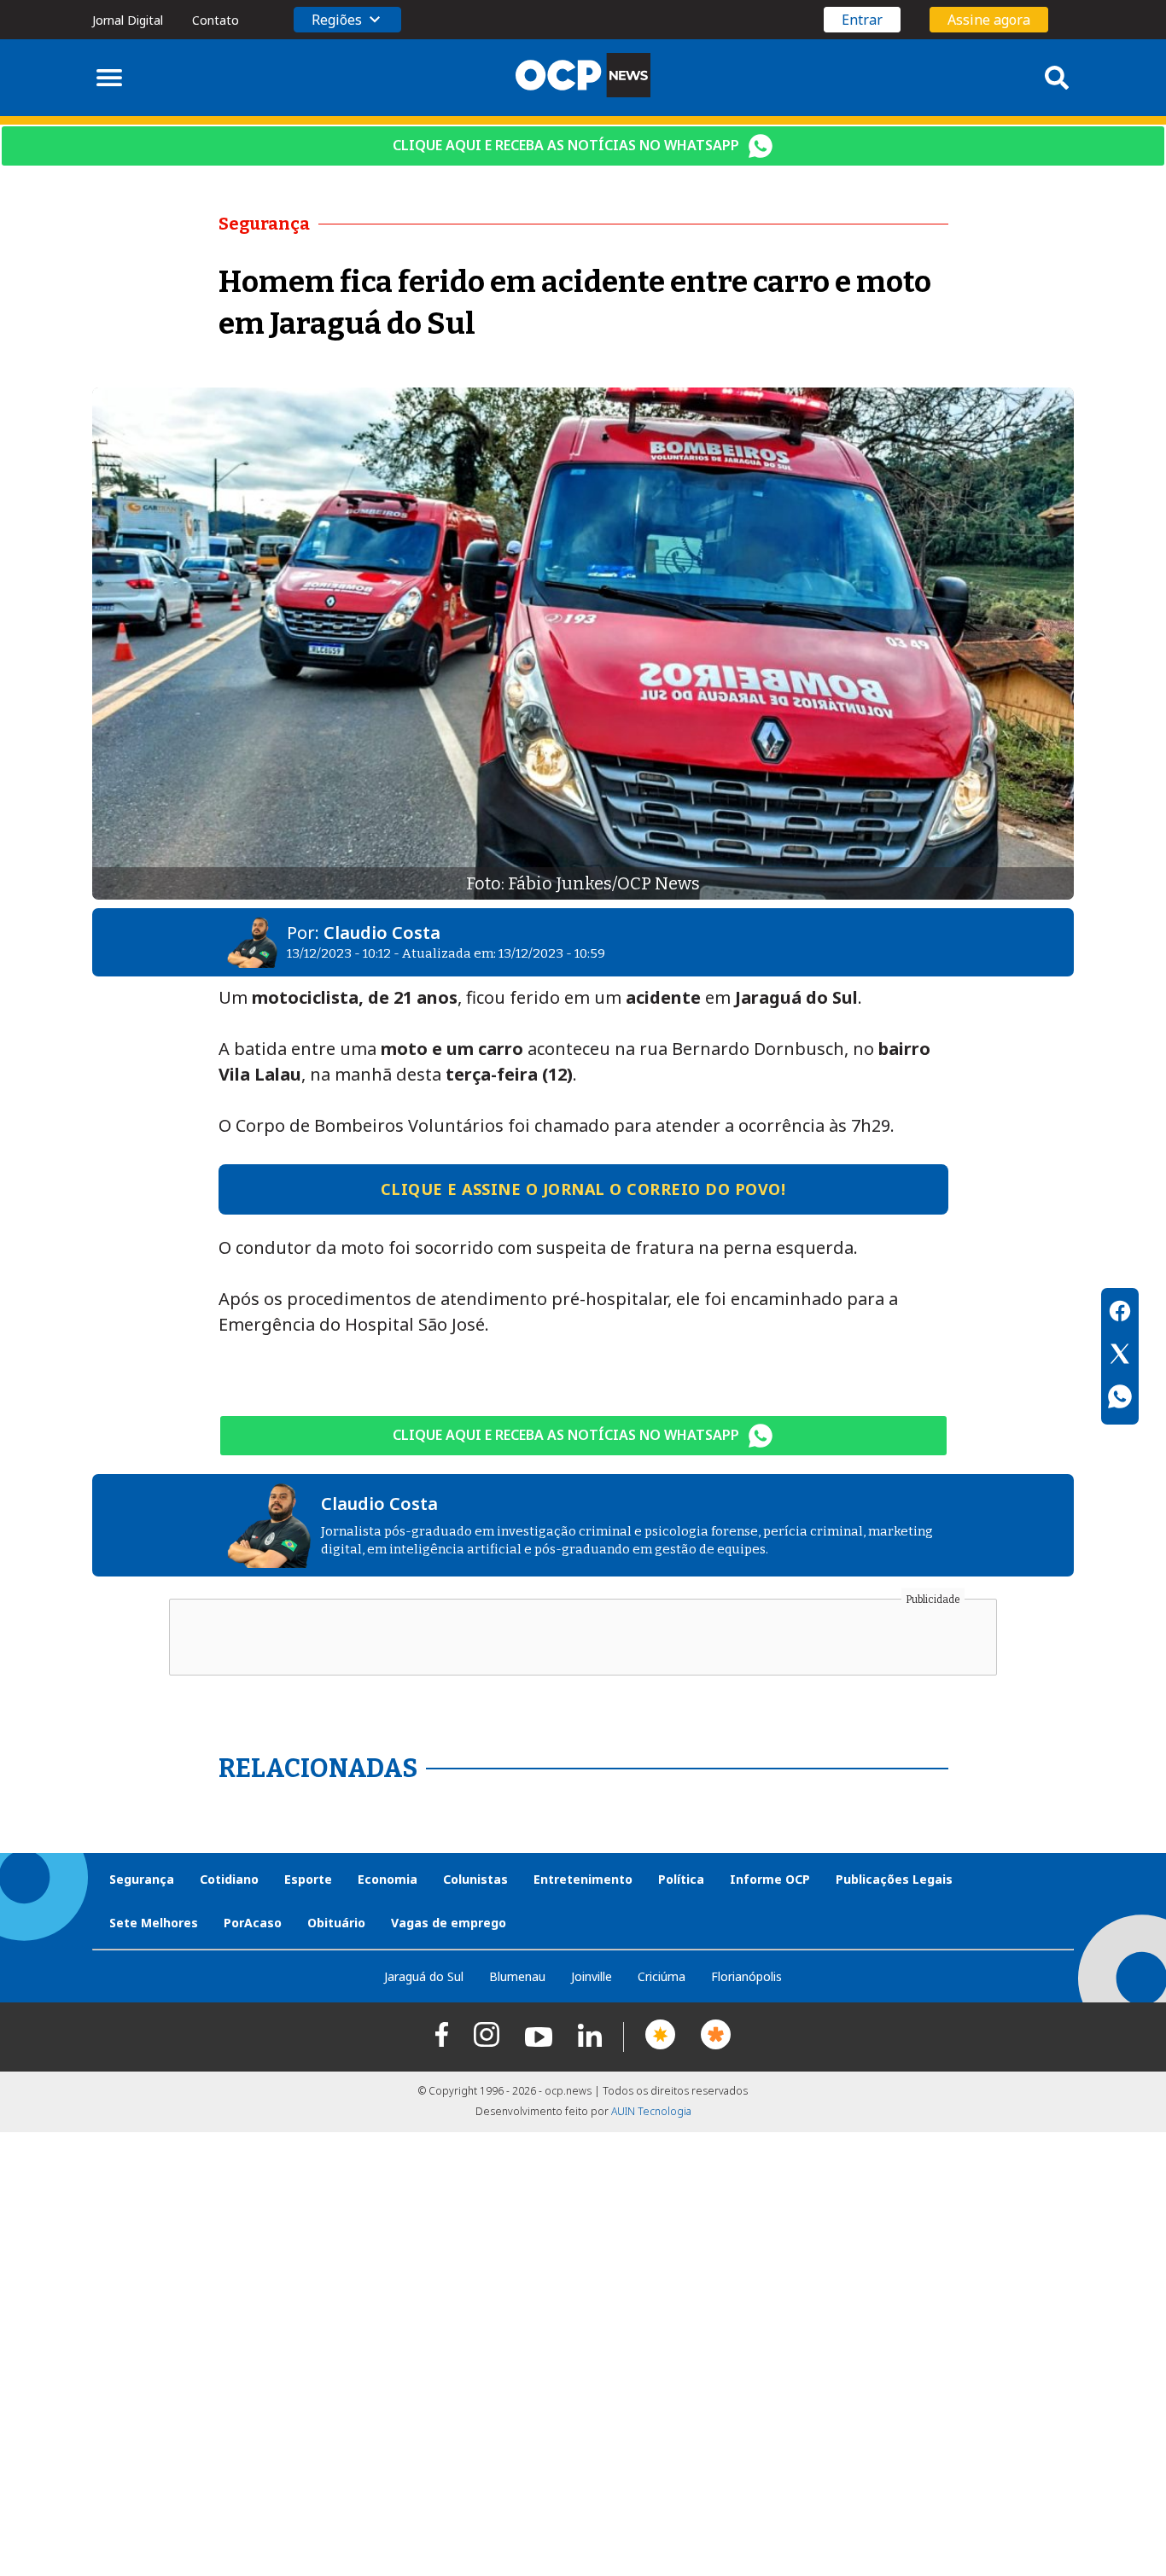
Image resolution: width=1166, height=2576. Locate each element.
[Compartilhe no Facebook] (1120, 1314)
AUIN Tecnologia (651, 2111)
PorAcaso (253, 1923)
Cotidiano (229, 1879)
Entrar (862, 20)
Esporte (308, 1879)
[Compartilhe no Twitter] (1120, 1356)
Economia (388, 1879)
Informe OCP (770, 1879)
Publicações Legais (894, 1879)
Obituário (336, 1923)
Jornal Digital (128, 20)
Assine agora (989, 20)
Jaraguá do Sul (424, 1976)
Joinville (592, 1976)
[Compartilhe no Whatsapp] (1120, 1399)
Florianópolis (746, 1976)
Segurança (142, 1879)
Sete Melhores (154, 1923)
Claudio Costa (382, 932)
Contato (216, 20)
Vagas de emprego (449, 1923)
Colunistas (475, 1879)
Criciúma (662, 1976)
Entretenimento (583, 1879)
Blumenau (517, 1976)
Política (681, 1879)
